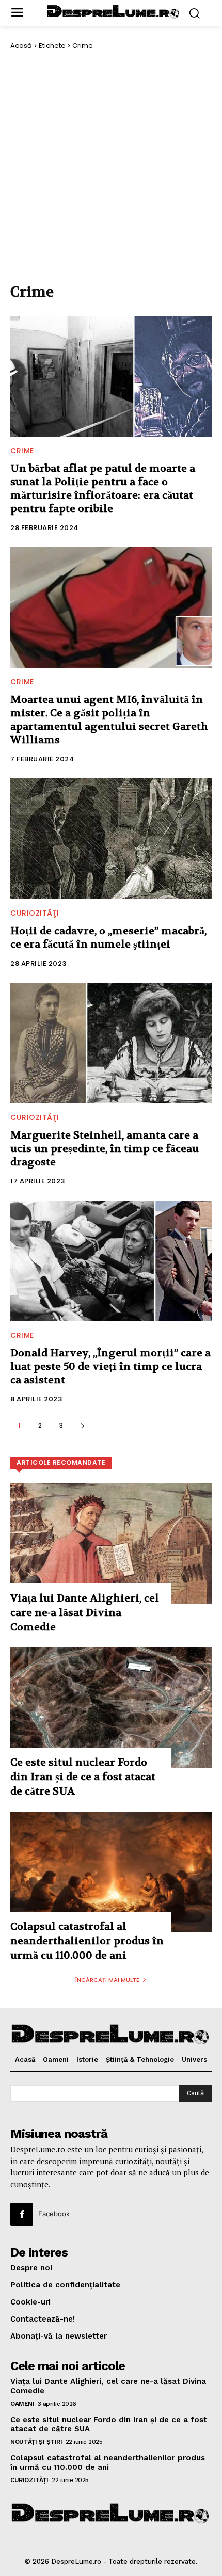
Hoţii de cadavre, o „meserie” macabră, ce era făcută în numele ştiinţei (108, 938)
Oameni (22, 2404)
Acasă (21, 46)
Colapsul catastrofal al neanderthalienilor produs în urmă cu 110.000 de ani (87, 1941)
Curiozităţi (35, 913)
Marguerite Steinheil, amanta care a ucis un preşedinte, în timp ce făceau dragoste (105, 1149)
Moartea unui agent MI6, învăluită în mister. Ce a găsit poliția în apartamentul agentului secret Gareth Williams (109, 720)
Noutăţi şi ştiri (36, 2442)
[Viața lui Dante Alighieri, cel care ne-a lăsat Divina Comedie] (111, 1544)
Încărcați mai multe (107, 1980)
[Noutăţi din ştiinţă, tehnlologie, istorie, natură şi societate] (114, 12)
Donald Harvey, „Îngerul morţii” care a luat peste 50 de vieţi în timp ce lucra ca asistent (110, 1366)
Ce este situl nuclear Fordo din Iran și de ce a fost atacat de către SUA (83, 1777)
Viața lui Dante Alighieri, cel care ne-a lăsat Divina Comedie (85, 1613)
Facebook (54, 2214)
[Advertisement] (111, 166)
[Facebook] (22, 2214)
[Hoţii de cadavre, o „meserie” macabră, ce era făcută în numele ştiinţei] (111, 839)
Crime (22, 451)
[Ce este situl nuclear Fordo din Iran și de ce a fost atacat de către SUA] (111, 1708)
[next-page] (82, 1425)
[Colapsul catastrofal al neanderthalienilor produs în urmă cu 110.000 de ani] (111, 1872)
